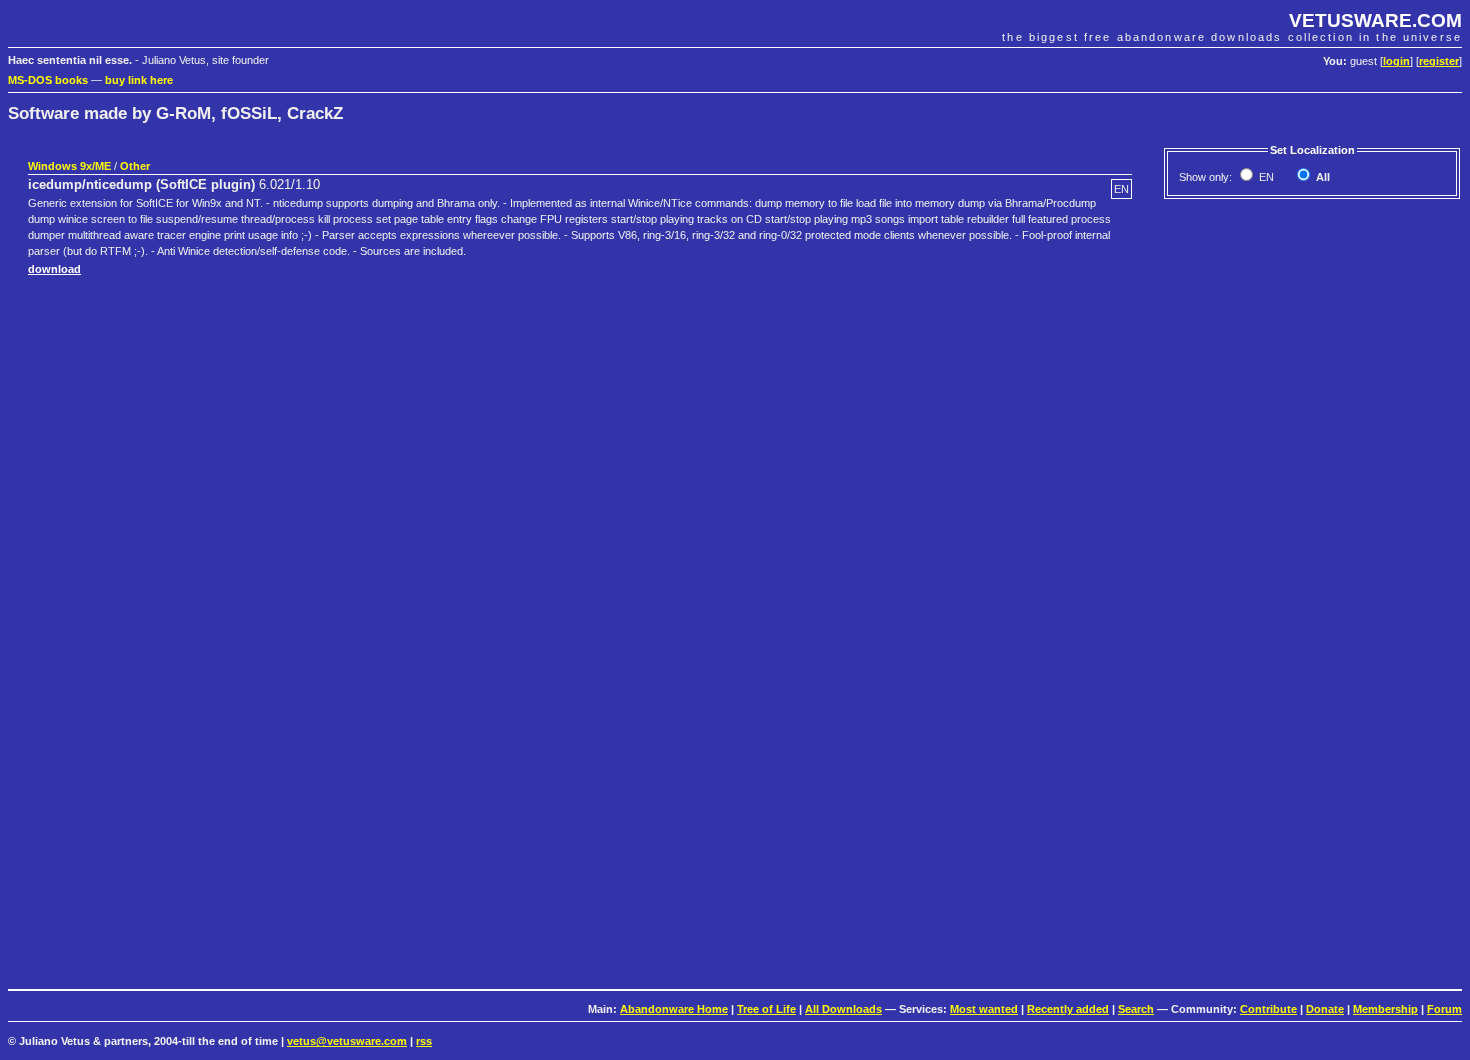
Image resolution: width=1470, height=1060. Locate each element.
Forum (1444, 1009)
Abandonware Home (674, 1009)
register (1439, 61)
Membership (1385, 1009)
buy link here (139, 80)
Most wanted (984, 1009)
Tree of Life (766, 1009)
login (1396, 61)
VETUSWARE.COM (1375, 20)
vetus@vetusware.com (347, 1041)
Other (135, 166)
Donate (1325, 1009)
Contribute (1268, 1009)
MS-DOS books (48, 80)
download (54, 269)
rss (424, 1041)
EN (1265, 177)
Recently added (1068, 1009)
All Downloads (843, 1009)
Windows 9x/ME (69, 166)
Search (1136, 1009)
